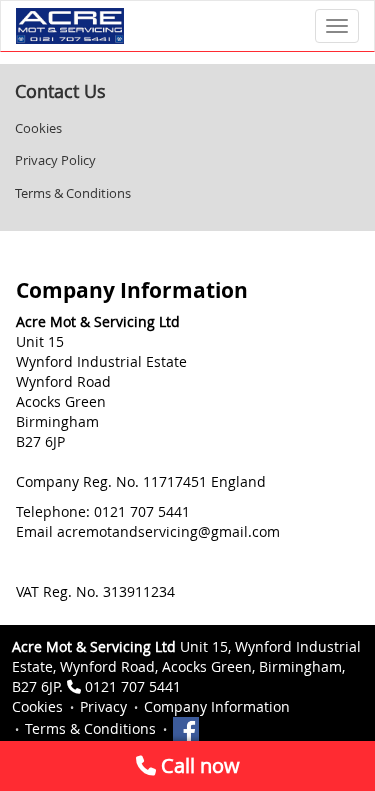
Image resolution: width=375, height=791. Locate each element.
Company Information (217, 706)
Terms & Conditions (73, 193)
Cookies (38, 128)
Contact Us (60, 91)
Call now (198, 765)
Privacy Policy (55, 160)
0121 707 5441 (133, 686)
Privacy (103, 706)
